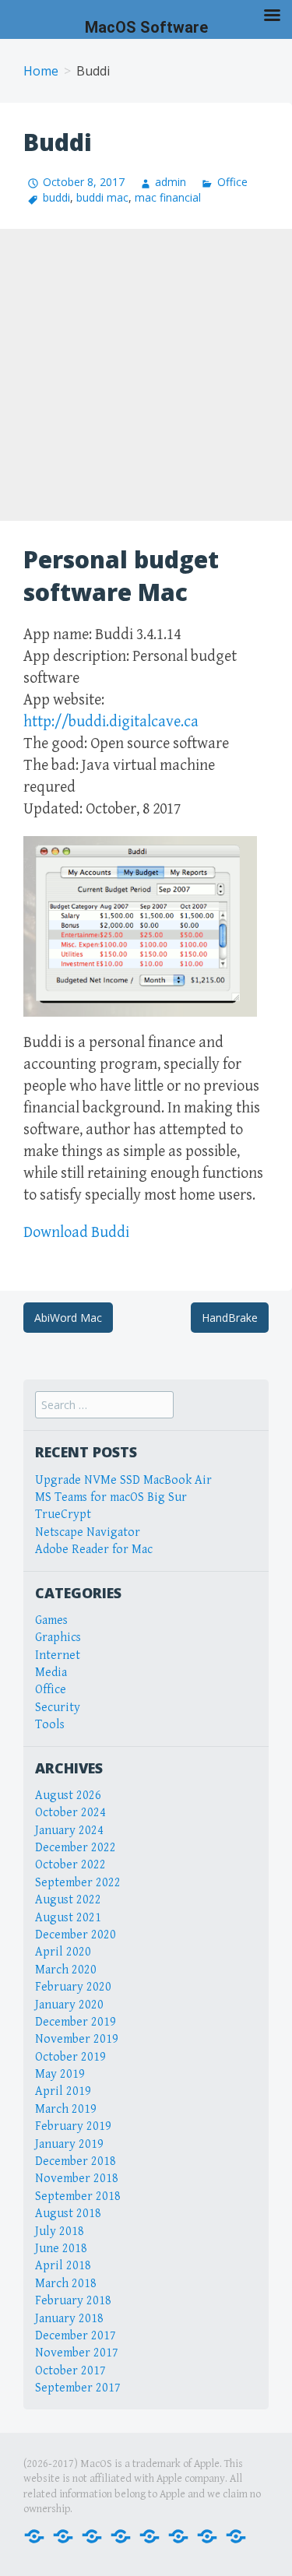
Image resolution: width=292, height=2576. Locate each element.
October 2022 (70, 1865)
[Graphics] (178, 2535)
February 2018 (73, 2301)
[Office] (92, 2535)
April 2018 (63, 2266)
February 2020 (73, 1987)
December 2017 (76, 2336)
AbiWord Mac (68, 1318)
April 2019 (63, 2091)
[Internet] (63, 2535)
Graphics (58, 1638)
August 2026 (68, 1796)
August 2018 (68, 2214)
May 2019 (60, 2074)
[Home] (34, 2535)
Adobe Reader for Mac (94, 1550)
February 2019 (73, 2126)
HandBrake (230, 1318)
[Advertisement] (146, 375)
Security (58, 1708)
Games (51, 1620)
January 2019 (69, 2144)
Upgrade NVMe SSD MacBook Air (123, 1480)
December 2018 (76, 2161)
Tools (50, 1725)
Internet (58, 1655)
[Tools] (236, 2535)
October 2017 (70, 2371)
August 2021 (68, 1918)
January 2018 (69, 2319)
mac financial (168, 197)
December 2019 (76, 2022)
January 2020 (69, 2005)
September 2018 (78, 2196)
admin (171, 182)
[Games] (150, 2535)
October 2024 (70, 1813)
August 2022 (68, 1900)
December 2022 (76, 1848)
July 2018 (60, 2232)
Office (232, 182)
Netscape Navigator (88, 1532)
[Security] (207, 2535)
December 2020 (76, 1935)
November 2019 (77, 2039)
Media (51, 1673)
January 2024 (69, 1831)
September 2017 (78, 2388)
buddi (56, 197)
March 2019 (66, 2109)
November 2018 (77, 2179)
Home (41, 71)
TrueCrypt (63, 1515)
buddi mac (102, 197)
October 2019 (70, 2057)
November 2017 (77, 2353)
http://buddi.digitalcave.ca (111, 722)
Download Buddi (76, 1233)
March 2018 (66, 2284)
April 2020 (63, 1952)
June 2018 (61, 2249)
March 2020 (66, 1970)
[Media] (121, 2535)
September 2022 (78, 1883)
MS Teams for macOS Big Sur (111, 1497)
